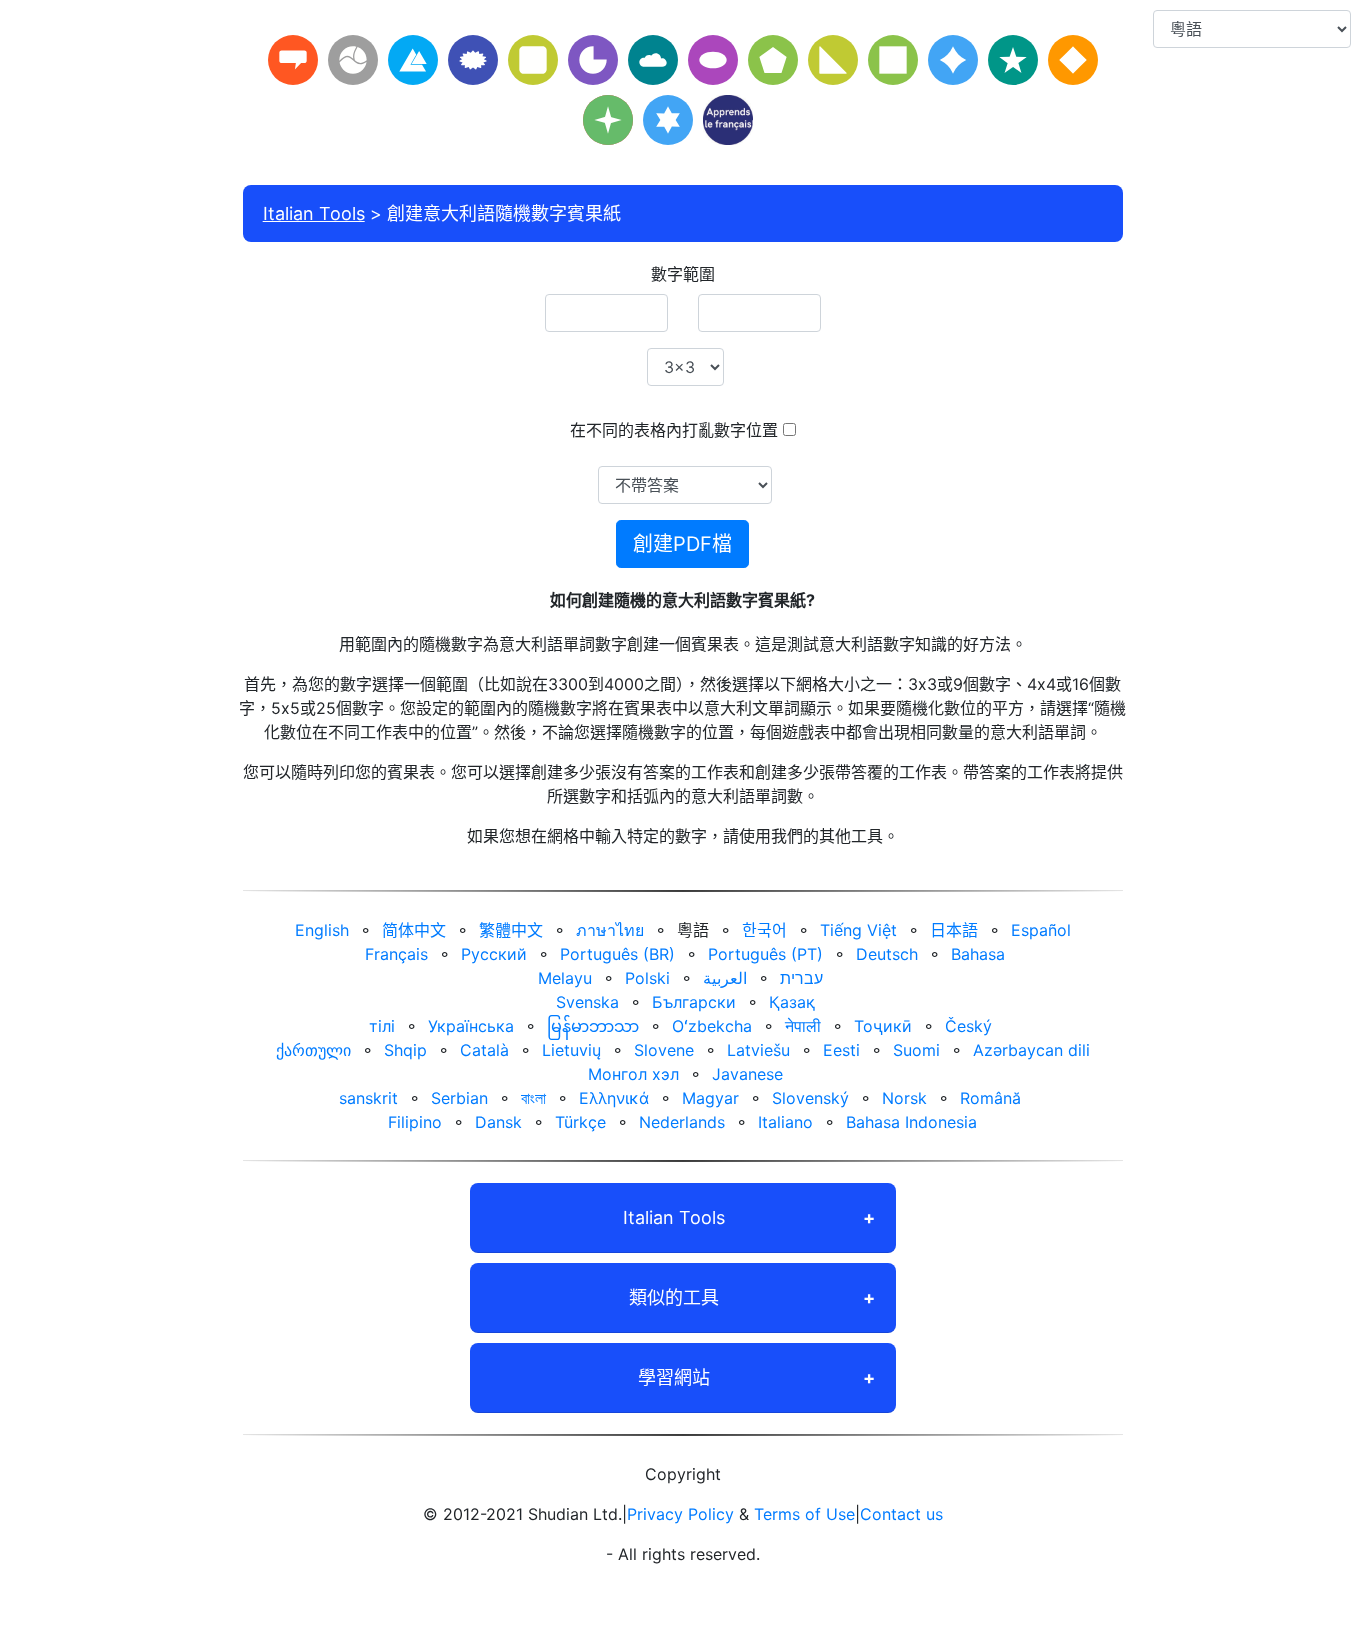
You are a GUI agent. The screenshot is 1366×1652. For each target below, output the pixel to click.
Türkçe (580, 1122)
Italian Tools (314, 213)
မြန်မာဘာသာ (593, 1026)
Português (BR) (617, 954)
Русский (494, 954)
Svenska (587, 1002)
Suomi (916, 1050)
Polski (647, 978)
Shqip (405, 1050)
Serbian (459, 1098)
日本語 (954, 930)
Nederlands (682, 1122)
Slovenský (810, 1098)
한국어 (764, 930)
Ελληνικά (614, 1098)
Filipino (415, 1122)
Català (484, 1050)
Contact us (901, 1514)
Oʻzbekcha (712, 1026)
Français (396, 954)
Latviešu (758, 1050)
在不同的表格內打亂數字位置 (674, 430)
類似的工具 (674, 1297)
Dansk (498, 1122)
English (322, 930)
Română (990, 1098)
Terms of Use (804, 1514)
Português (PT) (765, 954)
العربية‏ (725, 978)
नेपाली (803, 1026)
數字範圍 (683, 274)
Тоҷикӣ (883, 1026)
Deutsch (887, 954)
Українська (471, 1026)
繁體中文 (511, 930)
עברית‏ (801, 978)
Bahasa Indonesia (911, 1122)
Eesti (841, 1050)
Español (1041, 930)
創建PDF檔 (682, 544)
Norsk (904, 1098)
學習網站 (674, 1377)
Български (694, 1002)
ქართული (313, 1050)
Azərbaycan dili (1031, 1050)
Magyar (710, 1098)
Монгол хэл (633, 1074)
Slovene (664, 1050)
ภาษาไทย (610, 930)
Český (968, 1026)
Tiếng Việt (858, 930)
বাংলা (533, 1098)
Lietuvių (571, 1050)
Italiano (785, 1122)
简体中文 (414, 930)
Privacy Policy (680, 1514)
